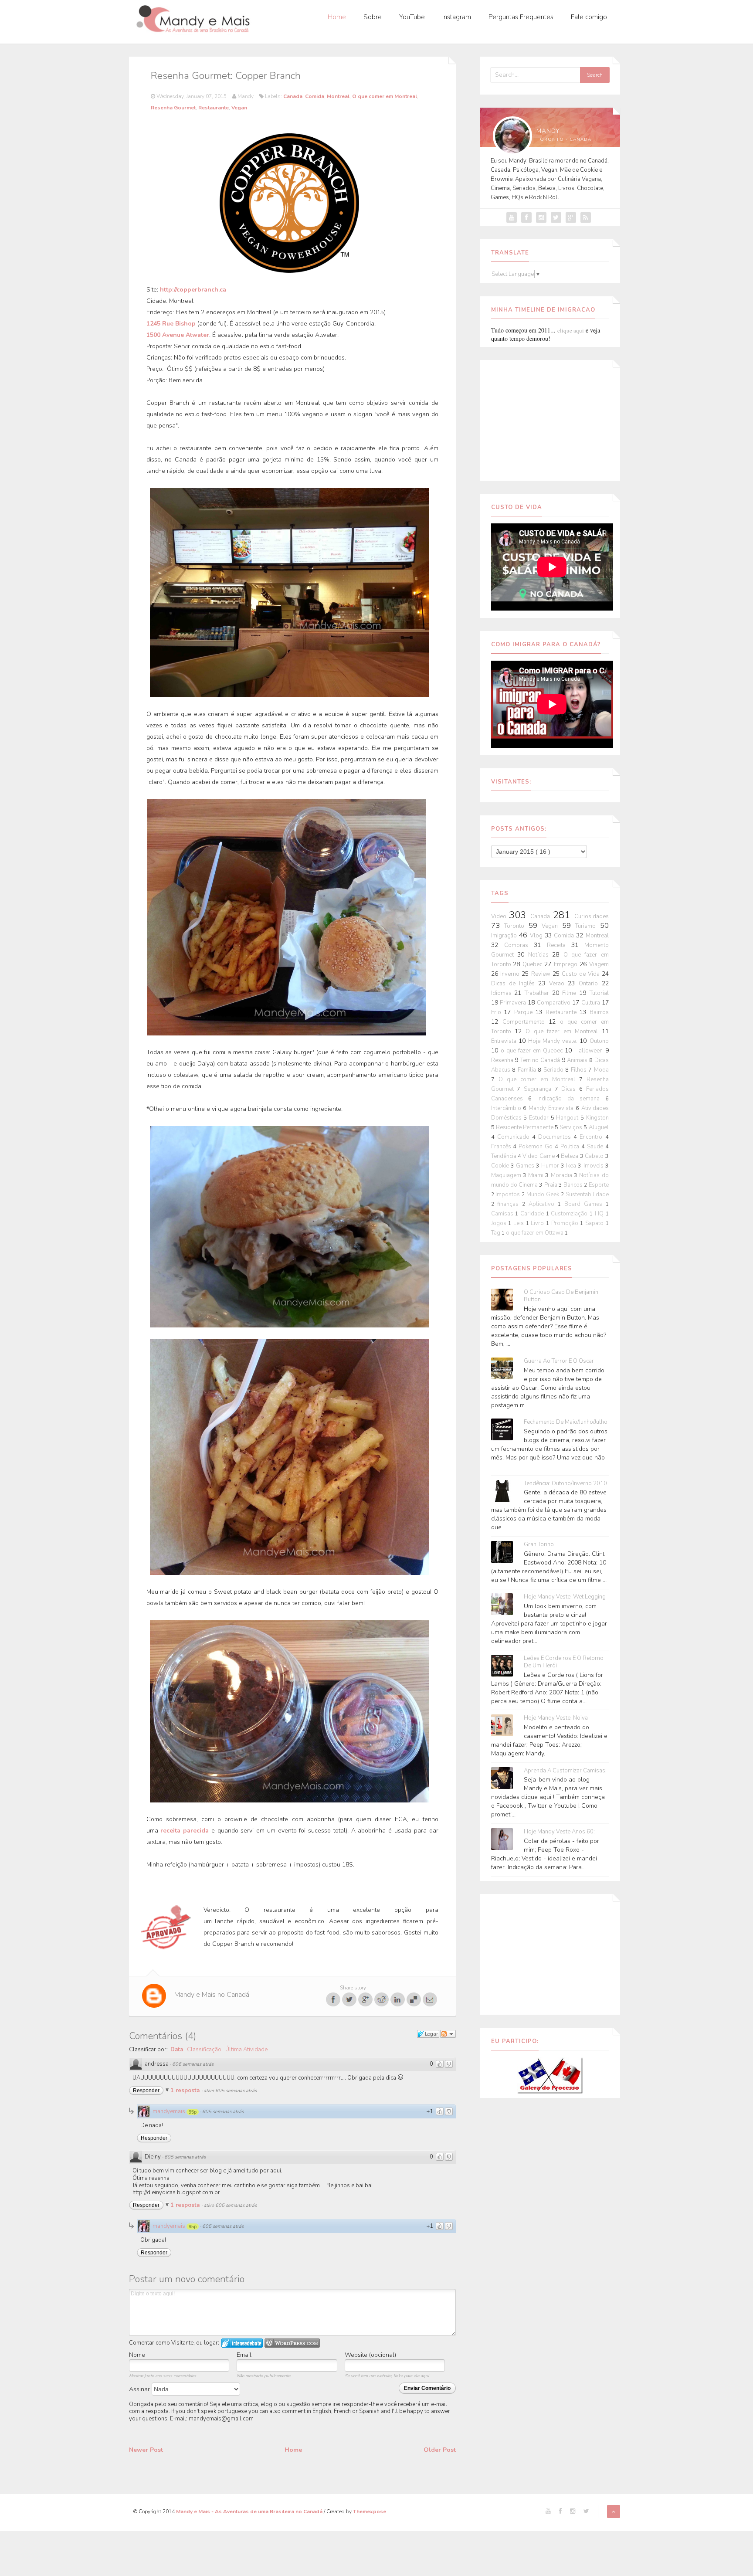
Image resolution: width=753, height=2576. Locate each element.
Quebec (533, 964)
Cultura (592, 1003)
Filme (571, 993)
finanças (510, 1204)
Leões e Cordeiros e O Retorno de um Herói (564, 1662)
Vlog (537, 936)
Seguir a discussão (448, 2034)
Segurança (539, 1089)
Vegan (239, 108)
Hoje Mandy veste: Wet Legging (565, 1597)
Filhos (580, 1070)
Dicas (570, 1089)
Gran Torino (539, 1545)
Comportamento (526, 1022)
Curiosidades (592, 916)
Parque (525, 1012)
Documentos (556, 1137)
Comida (315, 96)
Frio (498, 1012)
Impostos (509, 1195)
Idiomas (503, 993)
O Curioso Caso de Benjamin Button (561, 1296)
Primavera (514, 1003)
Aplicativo (543, 1204)
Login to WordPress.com (292, 2343)
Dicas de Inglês (515, 984)
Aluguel (599, 1127)
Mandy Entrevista (552, 1108)
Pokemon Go (537, 1147)
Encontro (592, 1137)
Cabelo (595, 1156)
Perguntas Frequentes (521, 17)
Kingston (597, 1118)
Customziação (570, 1214)
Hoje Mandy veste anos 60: (559, 1832)
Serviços (572, 1127)
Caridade (533, 1214)
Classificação (204, 2050)
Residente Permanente (525, 1127)
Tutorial (599, 993)
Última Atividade (246, 2050)
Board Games (585, 1204)
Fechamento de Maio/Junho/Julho (566, 1422)
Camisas (503, 1214)
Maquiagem (507, 1175)
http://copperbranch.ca (193, 290)
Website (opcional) (370, 2355)
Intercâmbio (507, 1108)
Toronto (516, 926)
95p (193, 2112)
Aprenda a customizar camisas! (565, 1771)
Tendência (504, 1156)
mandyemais (169, 2111)
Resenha (503, 1060)
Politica (571, 1147)
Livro (538, 1223)
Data (177, 2050)
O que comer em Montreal (385, 96)
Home (337, 17)
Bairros (599, 1012)
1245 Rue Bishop (171, 324)
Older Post (440, 2450)
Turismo (588, 926)
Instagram (457, 17)
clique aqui (571, 330)
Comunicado (515, 1137)
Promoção (566, 1223)
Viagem (599, 964)
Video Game (539, 1156)
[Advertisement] (550, 419)
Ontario (590, 984)
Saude (596, 1147)
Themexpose (370, 2512)
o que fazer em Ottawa (535, 1233)
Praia (551, 1185)
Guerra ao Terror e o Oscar (559, 1361)
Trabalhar (538, 993)
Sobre (373, 17)
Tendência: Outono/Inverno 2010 (565, 1484)
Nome (137, 2355)
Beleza (570, 1156)
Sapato (595, 1223)
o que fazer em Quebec (533, 1051)
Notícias (540, 955)
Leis (520, 1223)
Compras (519, 945)
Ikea (572, 1166)
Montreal (338, 96)
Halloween (590, 1051)
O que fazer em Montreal (563, 1032)
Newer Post (146, 2450)
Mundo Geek (544, 1195)
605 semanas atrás (223, 2112)
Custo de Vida (582, 974)
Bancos (574, 1185)
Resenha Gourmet (173, 108)
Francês (502, 1147)
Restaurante (214, 108)
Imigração (505, 936)
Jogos (500, 1223)
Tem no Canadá (541, 1060)
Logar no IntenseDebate (242, 2343)
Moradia (562, 1175)
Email (244, 2355)
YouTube (412, 17)
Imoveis (594, 1166)
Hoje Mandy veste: (554, 1041)
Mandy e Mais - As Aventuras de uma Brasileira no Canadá (250, 2512)
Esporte (599, 1185)
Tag (496, 1233)
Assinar (140, 2389)
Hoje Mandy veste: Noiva (556, 1718)
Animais (578, 1060)
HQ (600, 1214)
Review (542, 974)
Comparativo (555, 1003)
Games (526, 1166)
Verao (558, 984)
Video (500, 916)
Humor (551, 1166)
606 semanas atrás (193, 2064)
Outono (599, 1041)
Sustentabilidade (587, 1195)
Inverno (511, 974)
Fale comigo (589, 17)
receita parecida (185, 1831)
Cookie (501, 1166)
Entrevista (505, 1041)
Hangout (568, 1118)
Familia (528, 1070)
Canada (293, 96)
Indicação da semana (571, 1099)
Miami (537, 1175)
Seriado (555, 1070)
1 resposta (186, 2091)
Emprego (567, 964)
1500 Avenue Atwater (178, 335)
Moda (601, 1070)
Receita (559, 945)
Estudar (540, 1118)
